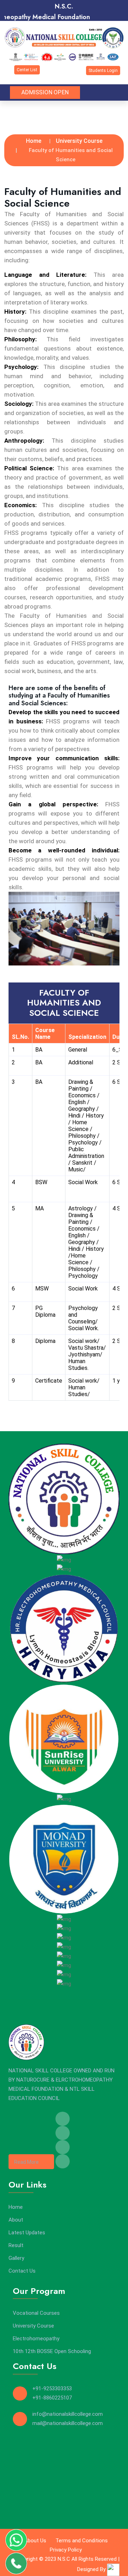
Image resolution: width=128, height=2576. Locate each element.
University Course (79, 141)
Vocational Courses (36, 2313)
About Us (35, 2541)
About (16, 2220)
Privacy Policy (66, 2550)
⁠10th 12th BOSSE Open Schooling (52, 2351)
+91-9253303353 (52, 2389)
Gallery (16, 2258)
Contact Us (22, 2271)
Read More (26, 2162)
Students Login (103, 71)
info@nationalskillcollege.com (68, 2414)
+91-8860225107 (52, 2398)
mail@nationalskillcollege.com (68, 2423)
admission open (45, 92)
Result (16, 2245)
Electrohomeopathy (36, 2339)
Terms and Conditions (82, 2541)
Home (34, 141)
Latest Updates (27, 2233)
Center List (27, 70)
